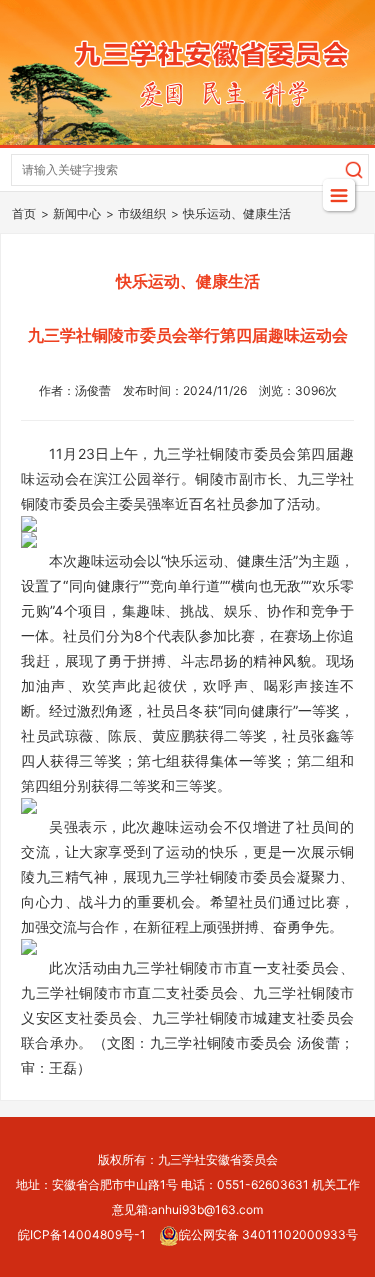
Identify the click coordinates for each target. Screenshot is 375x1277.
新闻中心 (77, 213)
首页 (24, 213)
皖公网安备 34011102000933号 (268, 1234)
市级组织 (142, 213)
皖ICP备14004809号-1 (82, 1234)
